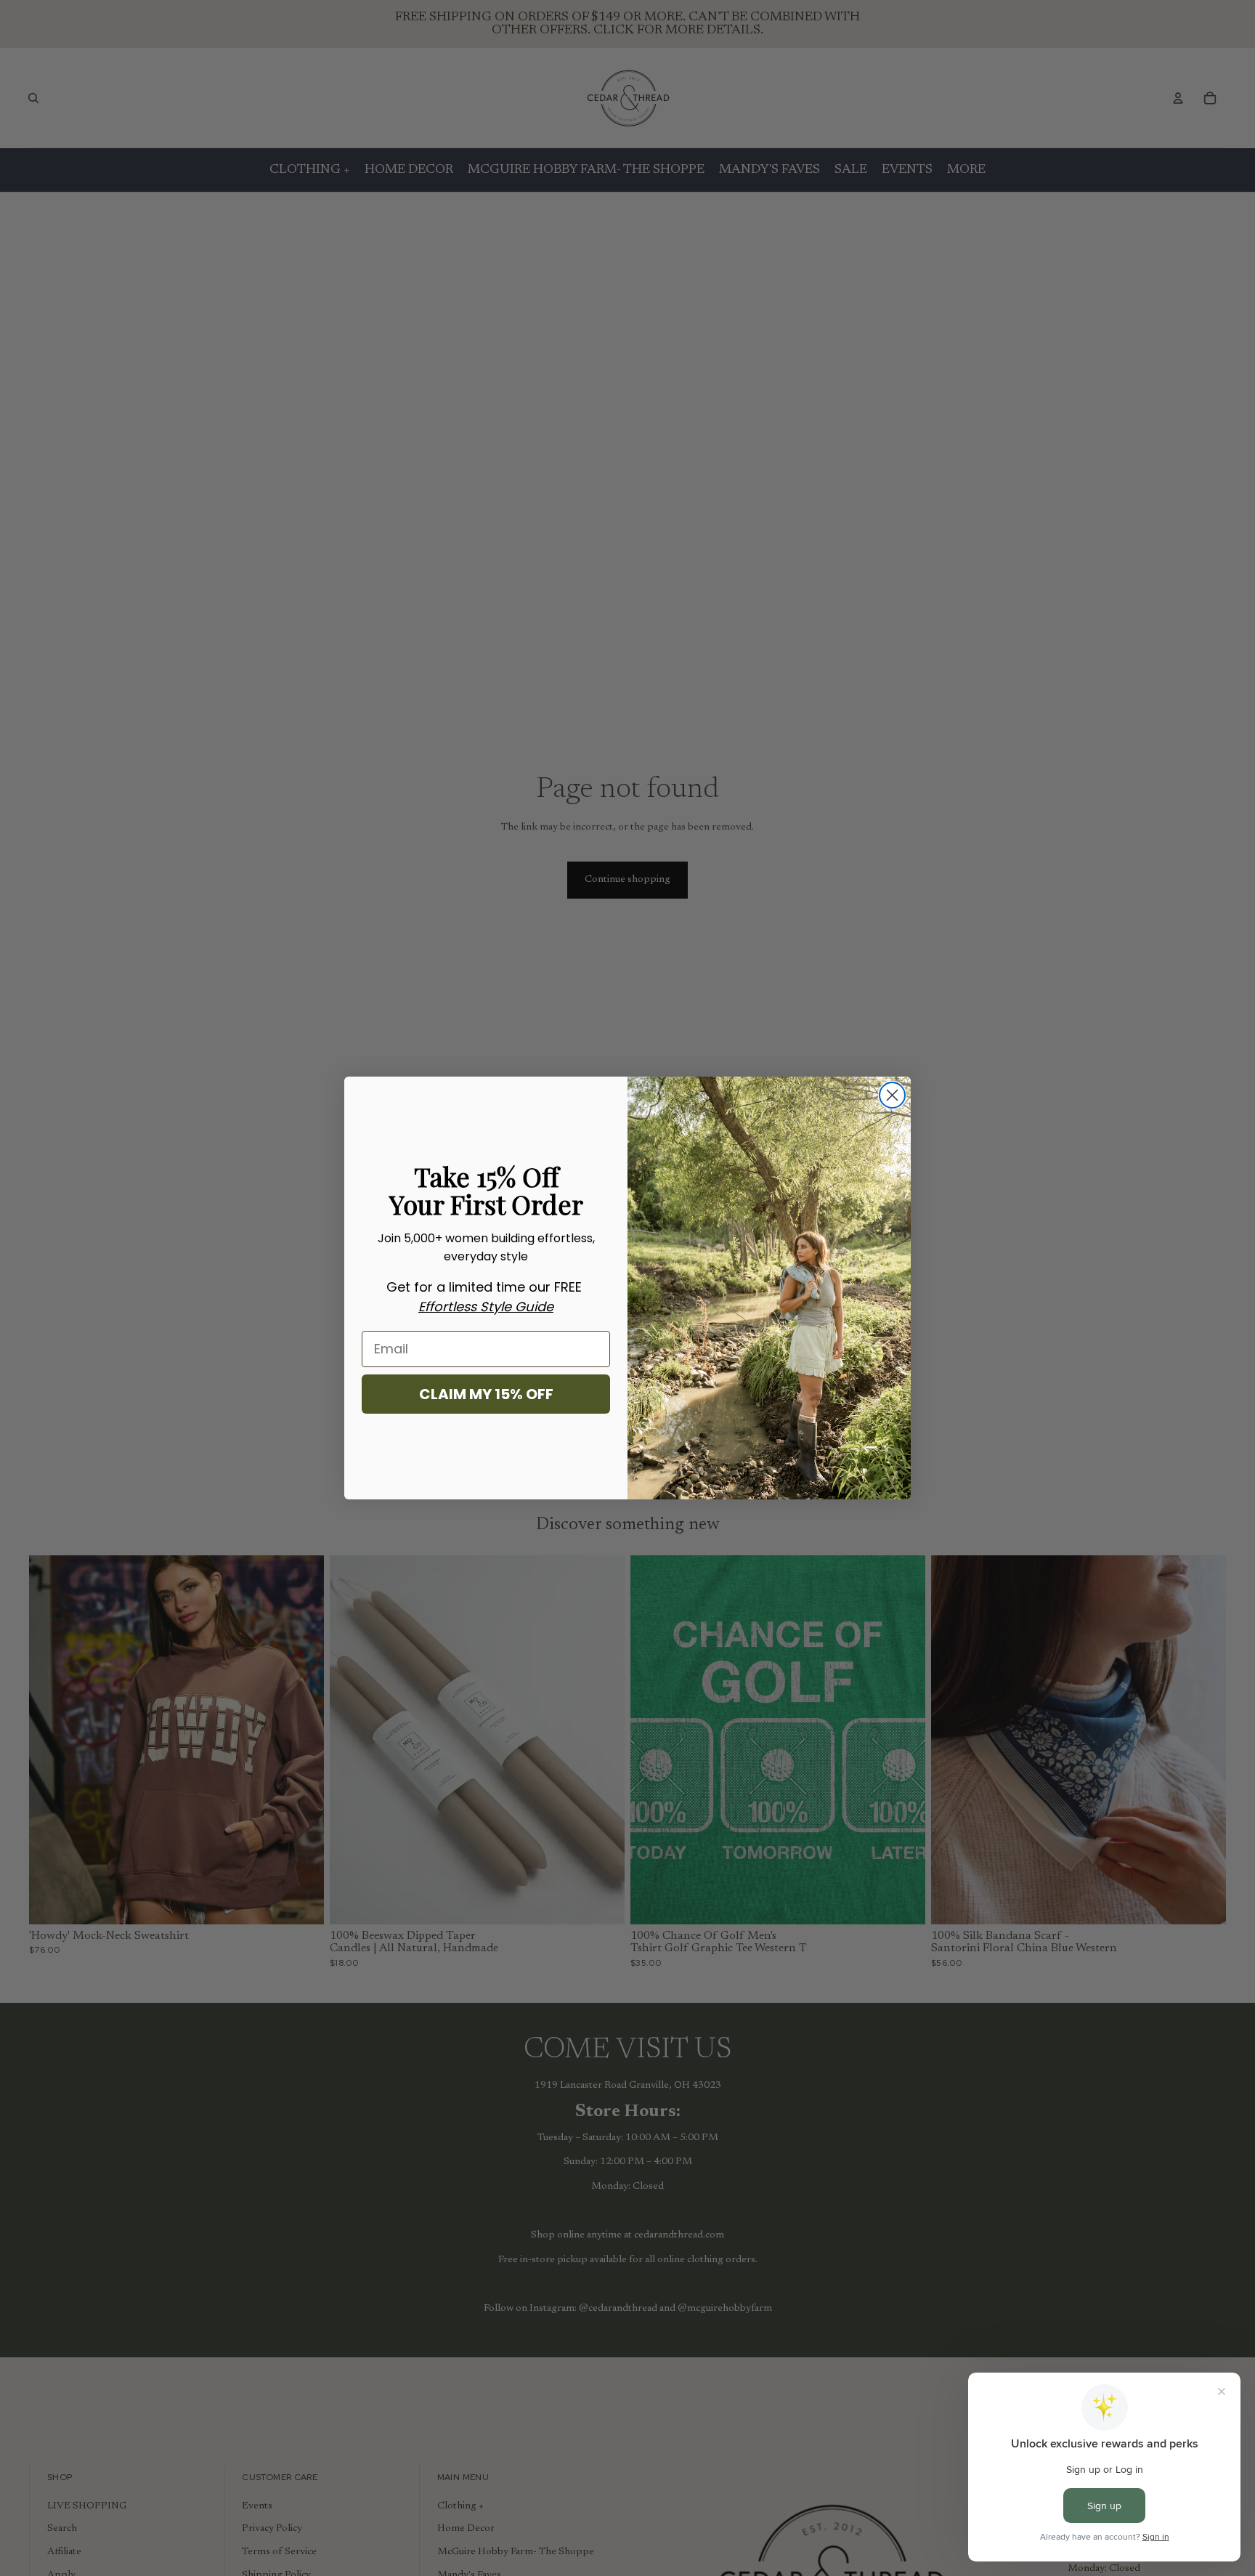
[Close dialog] (892, 1095)
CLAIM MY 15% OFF (486, 1394)
